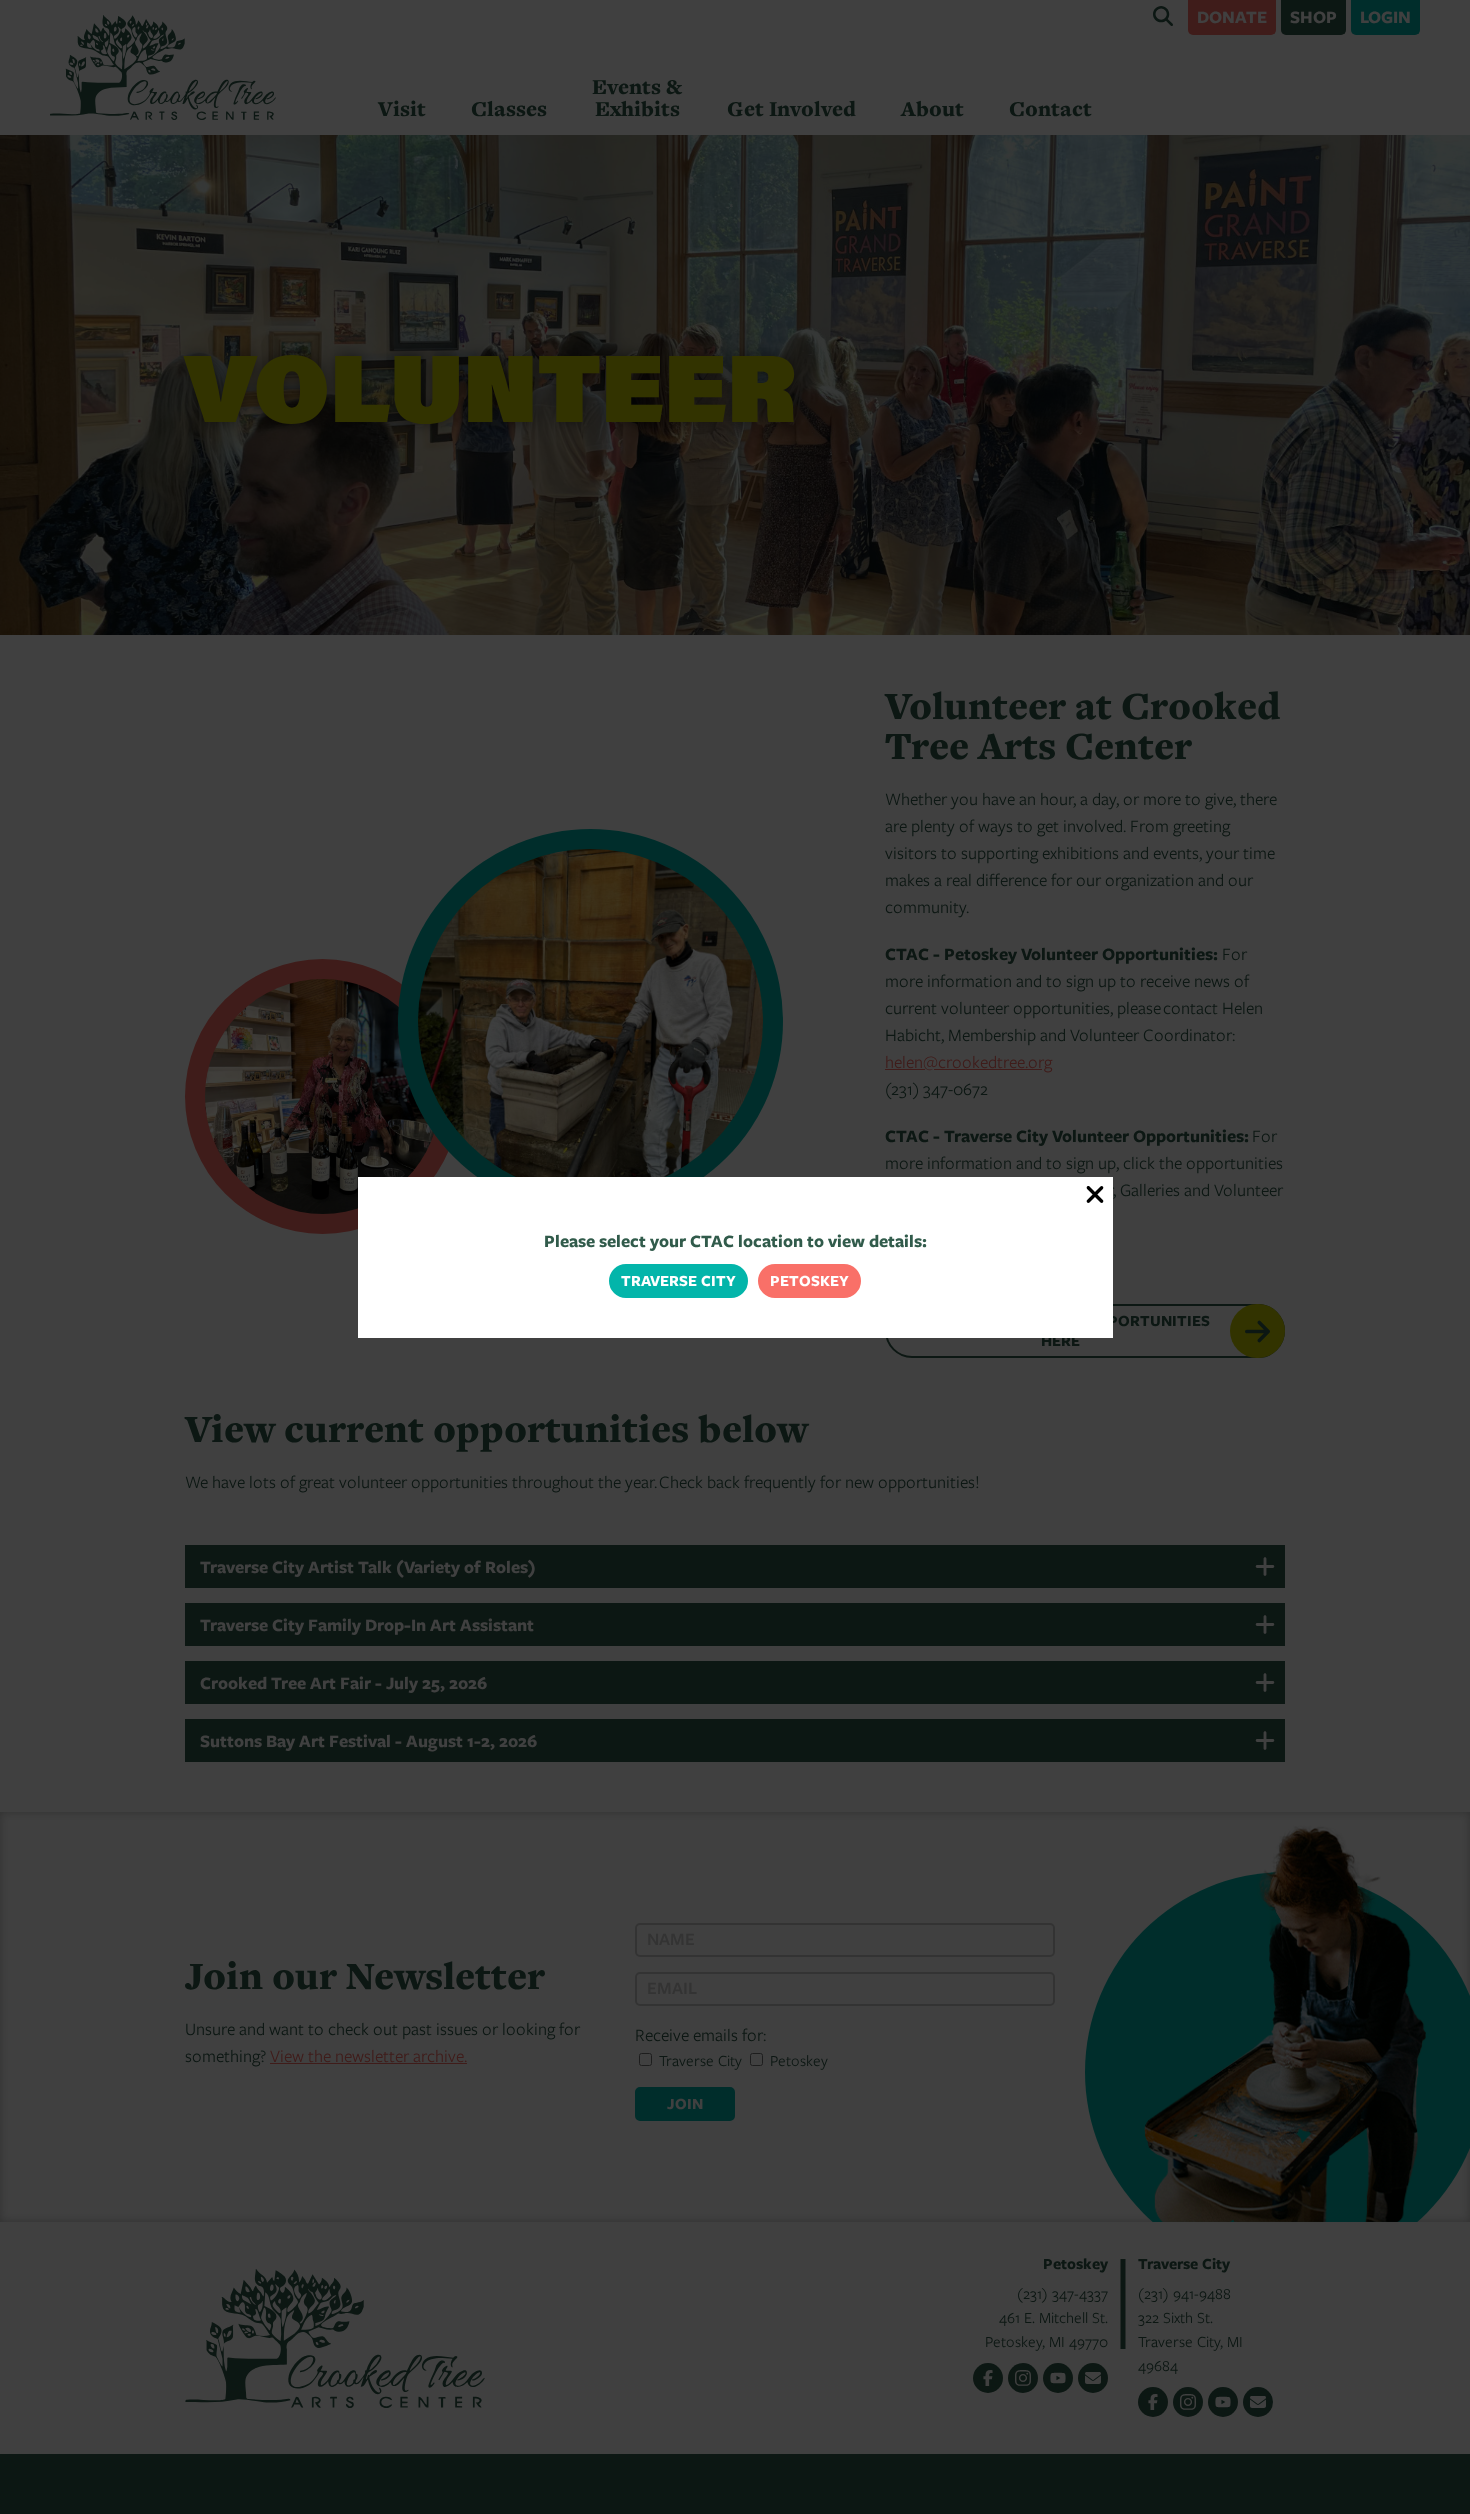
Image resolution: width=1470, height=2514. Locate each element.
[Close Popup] (1095, 1194)
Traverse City (678, 1280)
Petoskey (809, 1280)
